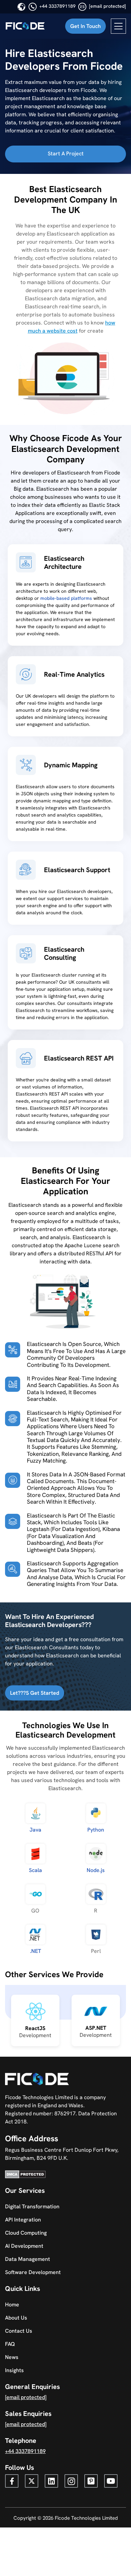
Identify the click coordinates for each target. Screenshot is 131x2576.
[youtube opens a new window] (111, 2481)
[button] (85, 26)
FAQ (10, 2344)
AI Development (24, 2246)
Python (96, 1830)
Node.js (96, 1870)
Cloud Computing (26, 2233)
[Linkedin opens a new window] (51, 2481)
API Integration (23, 2220)
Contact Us (19, 2331)
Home (12, 2305)
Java (35, 1830)
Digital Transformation (32, 2206)
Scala (35, 1870)
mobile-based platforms (66, 598)
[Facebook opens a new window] (12, 2481)
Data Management (28, 2259)
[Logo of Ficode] (25, 26)
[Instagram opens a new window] (71, 2481)
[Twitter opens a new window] (32, 2481)
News (12, 2357)
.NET (35, 1951)
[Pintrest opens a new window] (91, 2481)
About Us (16, 2318)
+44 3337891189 (57, 6)
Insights (14, 2370)
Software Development (33, 2272)
